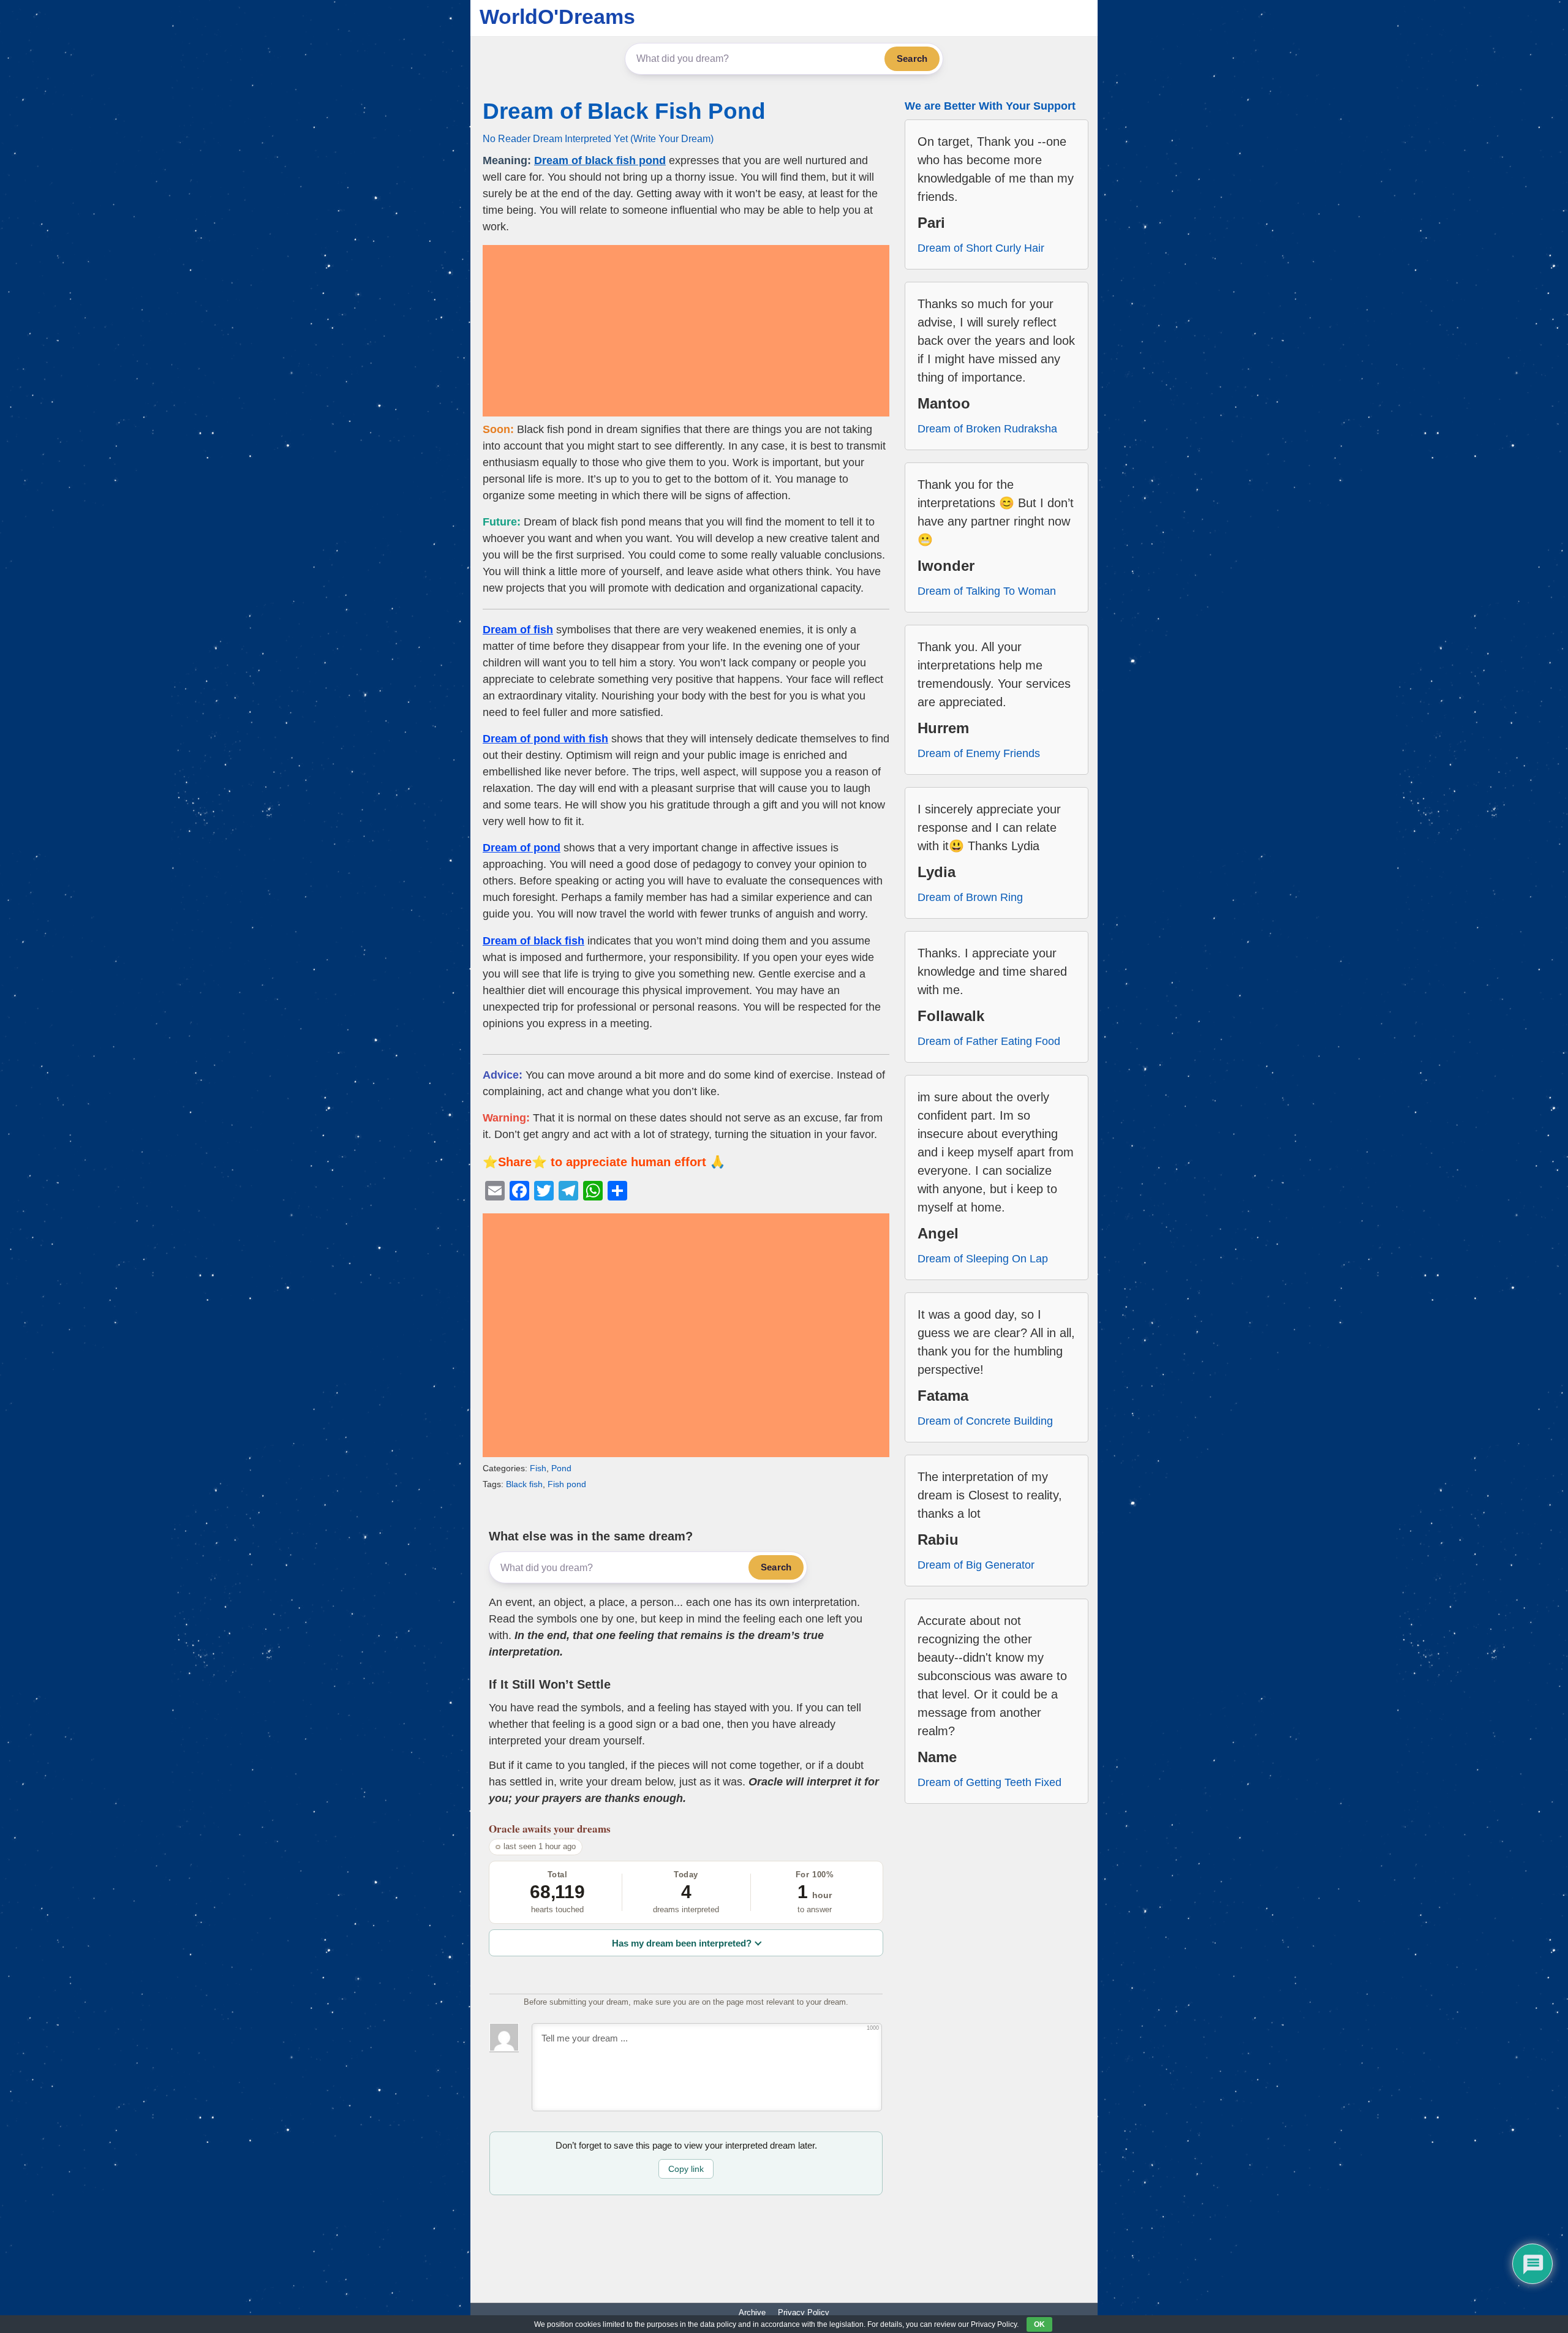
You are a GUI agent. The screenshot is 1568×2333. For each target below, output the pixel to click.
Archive (752, 2312)
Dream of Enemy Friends (979, 753)
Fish (538, 1468)
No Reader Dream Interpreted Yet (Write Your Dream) (598, 138)
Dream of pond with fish (545, 739)
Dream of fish (518, 630)
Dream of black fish (533, 941)
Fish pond (567, 1484)
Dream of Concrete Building (985, 1421)
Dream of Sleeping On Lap (983, 1259)
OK (1039, 2324)
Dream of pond (522, 848)
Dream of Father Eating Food (989, 1041)
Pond (561, 1468)
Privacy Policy (804, 2312)
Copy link (686, 2169)
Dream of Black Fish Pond (624, 111)
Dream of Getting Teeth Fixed (989, 1782)
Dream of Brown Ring (970, 897)
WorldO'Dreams (557, 17)
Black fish (524, 1484)
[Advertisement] (686, 331)
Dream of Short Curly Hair (981, 248)
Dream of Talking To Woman (987, 591)
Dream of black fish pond (600, 160)
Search (912, 58)
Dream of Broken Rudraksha (987, 429)
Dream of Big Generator (976, 1565)
